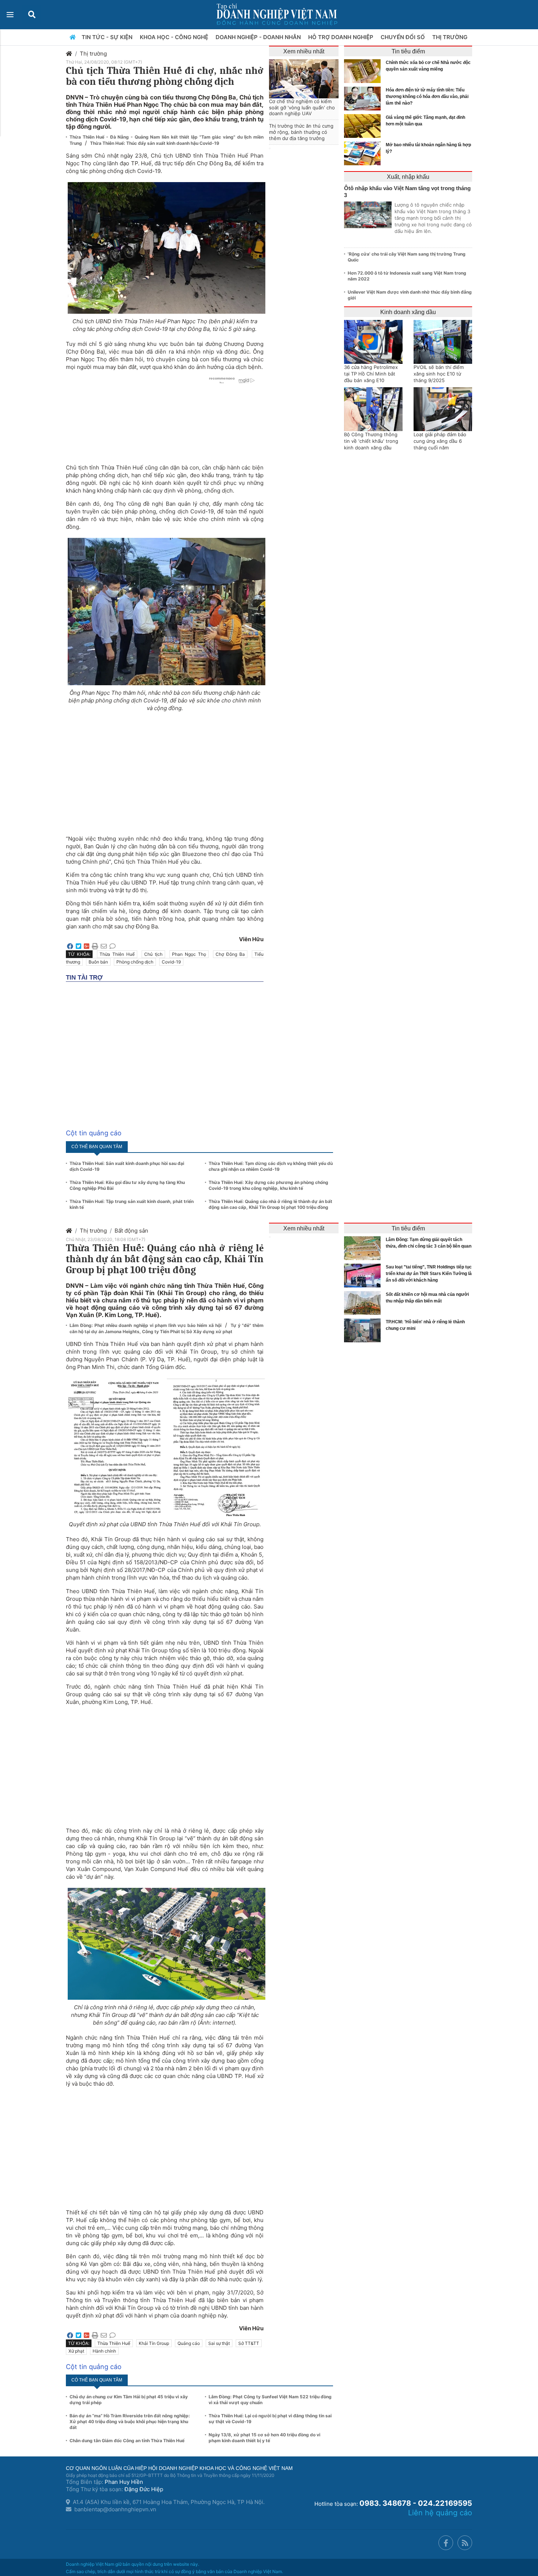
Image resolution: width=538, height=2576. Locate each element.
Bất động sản (131, 1231)
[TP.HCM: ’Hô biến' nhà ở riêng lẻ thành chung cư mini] (364, 1330)
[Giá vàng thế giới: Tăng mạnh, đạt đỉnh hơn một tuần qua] (364, 126)
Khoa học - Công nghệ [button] (175, 37)
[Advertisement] (165, 770)
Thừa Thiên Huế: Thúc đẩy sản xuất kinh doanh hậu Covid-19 (155, 143)
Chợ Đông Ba (230, 954)
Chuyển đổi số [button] (403, 37)
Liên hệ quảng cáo (440, 2513)
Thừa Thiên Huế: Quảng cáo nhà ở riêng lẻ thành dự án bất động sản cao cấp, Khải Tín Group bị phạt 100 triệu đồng (270, 1204)
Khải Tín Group (154, 2343)
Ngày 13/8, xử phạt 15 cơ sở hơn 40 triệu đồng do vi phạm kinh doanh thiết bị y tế (264, 2438)
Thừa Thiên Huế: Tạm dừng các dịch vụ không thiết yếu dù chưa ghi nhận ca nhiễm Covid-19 (271, 1166)
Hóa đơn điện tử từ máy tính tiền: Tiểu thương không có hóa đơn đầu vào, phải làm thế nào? (427, 97)
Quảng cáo (189, 2343)
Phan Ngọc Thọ (189, 954)
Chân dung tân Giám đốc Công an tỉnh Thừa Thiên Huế (127, 2441)
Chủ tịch (153, 954)
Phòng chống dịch (135, 962)
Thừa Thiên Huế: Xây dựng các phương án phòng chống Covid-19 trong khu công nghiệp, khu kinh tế (268, 1185)
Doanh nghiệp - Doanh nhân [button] (259, 37)
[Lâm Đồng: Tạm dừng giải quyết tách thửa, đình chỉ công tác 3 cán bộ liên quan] (364, 1248)
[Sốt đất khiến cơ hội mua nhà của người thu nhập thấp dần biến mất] (364, 1303)
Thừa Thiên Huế (117, 954)
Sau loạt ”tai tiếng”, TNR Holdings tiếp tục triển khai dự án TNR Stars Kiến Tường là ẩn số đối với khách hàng (429, 1274)
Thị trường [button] (451, 37)
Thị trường (93, 54)
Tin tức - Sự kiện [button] (108, 37)
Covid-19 (171, 962)
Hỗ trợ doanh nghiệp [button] (341, 37)
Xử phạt (76, 2351)
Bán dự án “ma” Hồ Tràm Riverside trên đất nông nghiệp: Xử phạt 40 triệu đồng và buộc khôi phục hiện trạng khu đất (130, 2422)
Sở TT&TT (249, 2343)
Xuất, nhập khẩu (408, 177)
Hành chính (104, 2351)
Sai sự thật (219, 2343)
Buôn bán (98, 962)
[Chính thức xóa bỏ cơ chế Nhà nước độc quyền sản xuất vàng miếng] (364, 71)
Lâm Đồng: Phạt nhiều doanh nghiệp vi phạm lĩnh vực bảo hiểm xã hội (146, 1325)
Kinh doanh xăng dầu (408, 312)
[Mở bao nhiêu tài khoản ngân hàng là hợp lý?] (364, 153)
